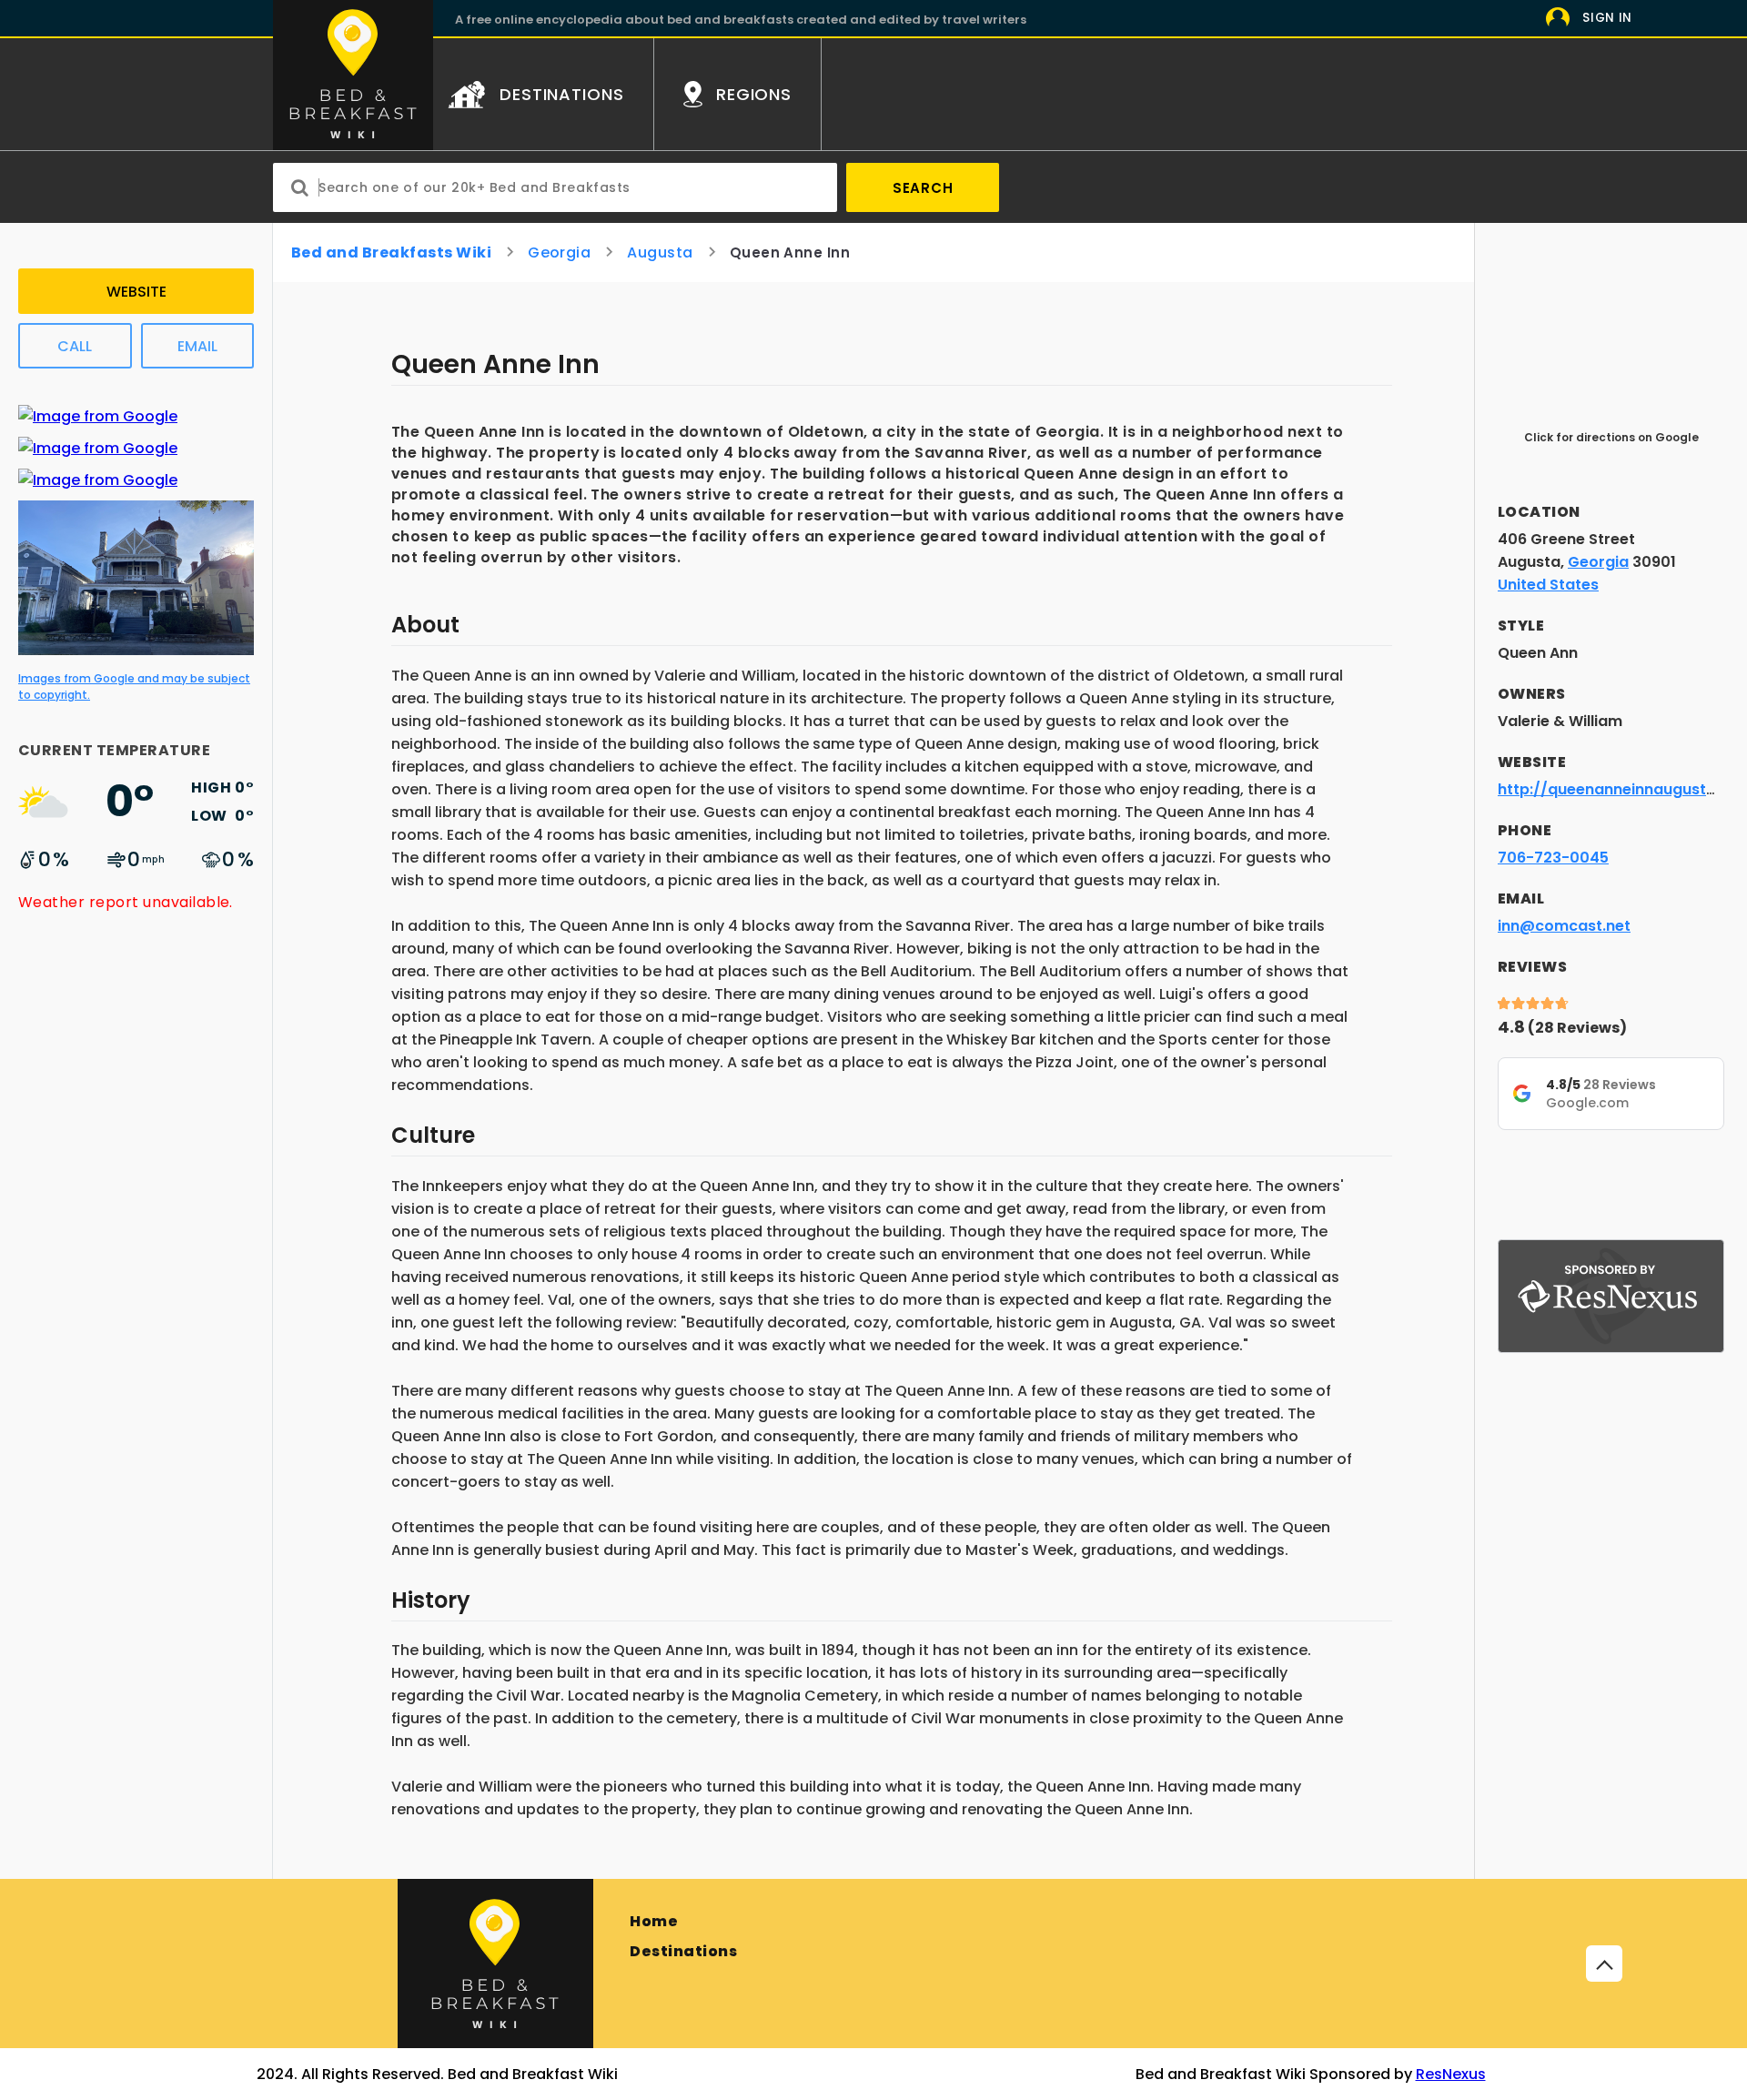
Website (136, 292)
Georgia (559, 252)
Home (654, 1921)
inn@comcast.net (1564, 926)
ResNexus (1451, 2074)
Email (197, 346)
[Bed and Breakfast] (495, 1964)
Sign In (1607, 18)
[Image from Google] (98, 416)
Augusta (660, 252)
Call (75, 346)
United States (1548, 585)
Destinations (683, 1951)
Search (923, 188)
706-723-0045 (1553, 858)
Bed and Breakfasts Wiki (391, 252)
